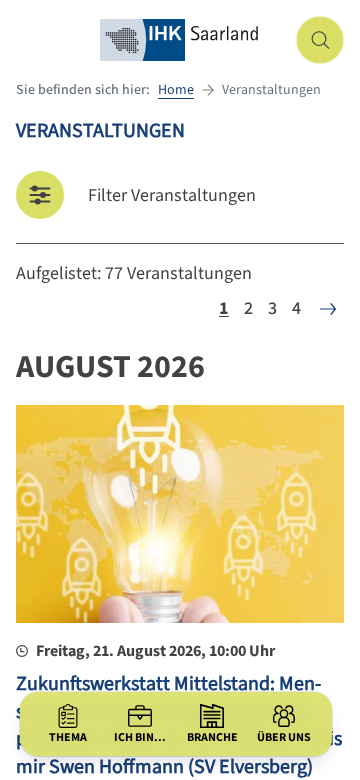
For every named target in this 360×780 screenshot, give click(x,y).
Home (176, 90)
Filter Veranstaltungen (172, 195)
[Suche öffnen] (320, 40)
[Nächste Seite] (328, 309)
